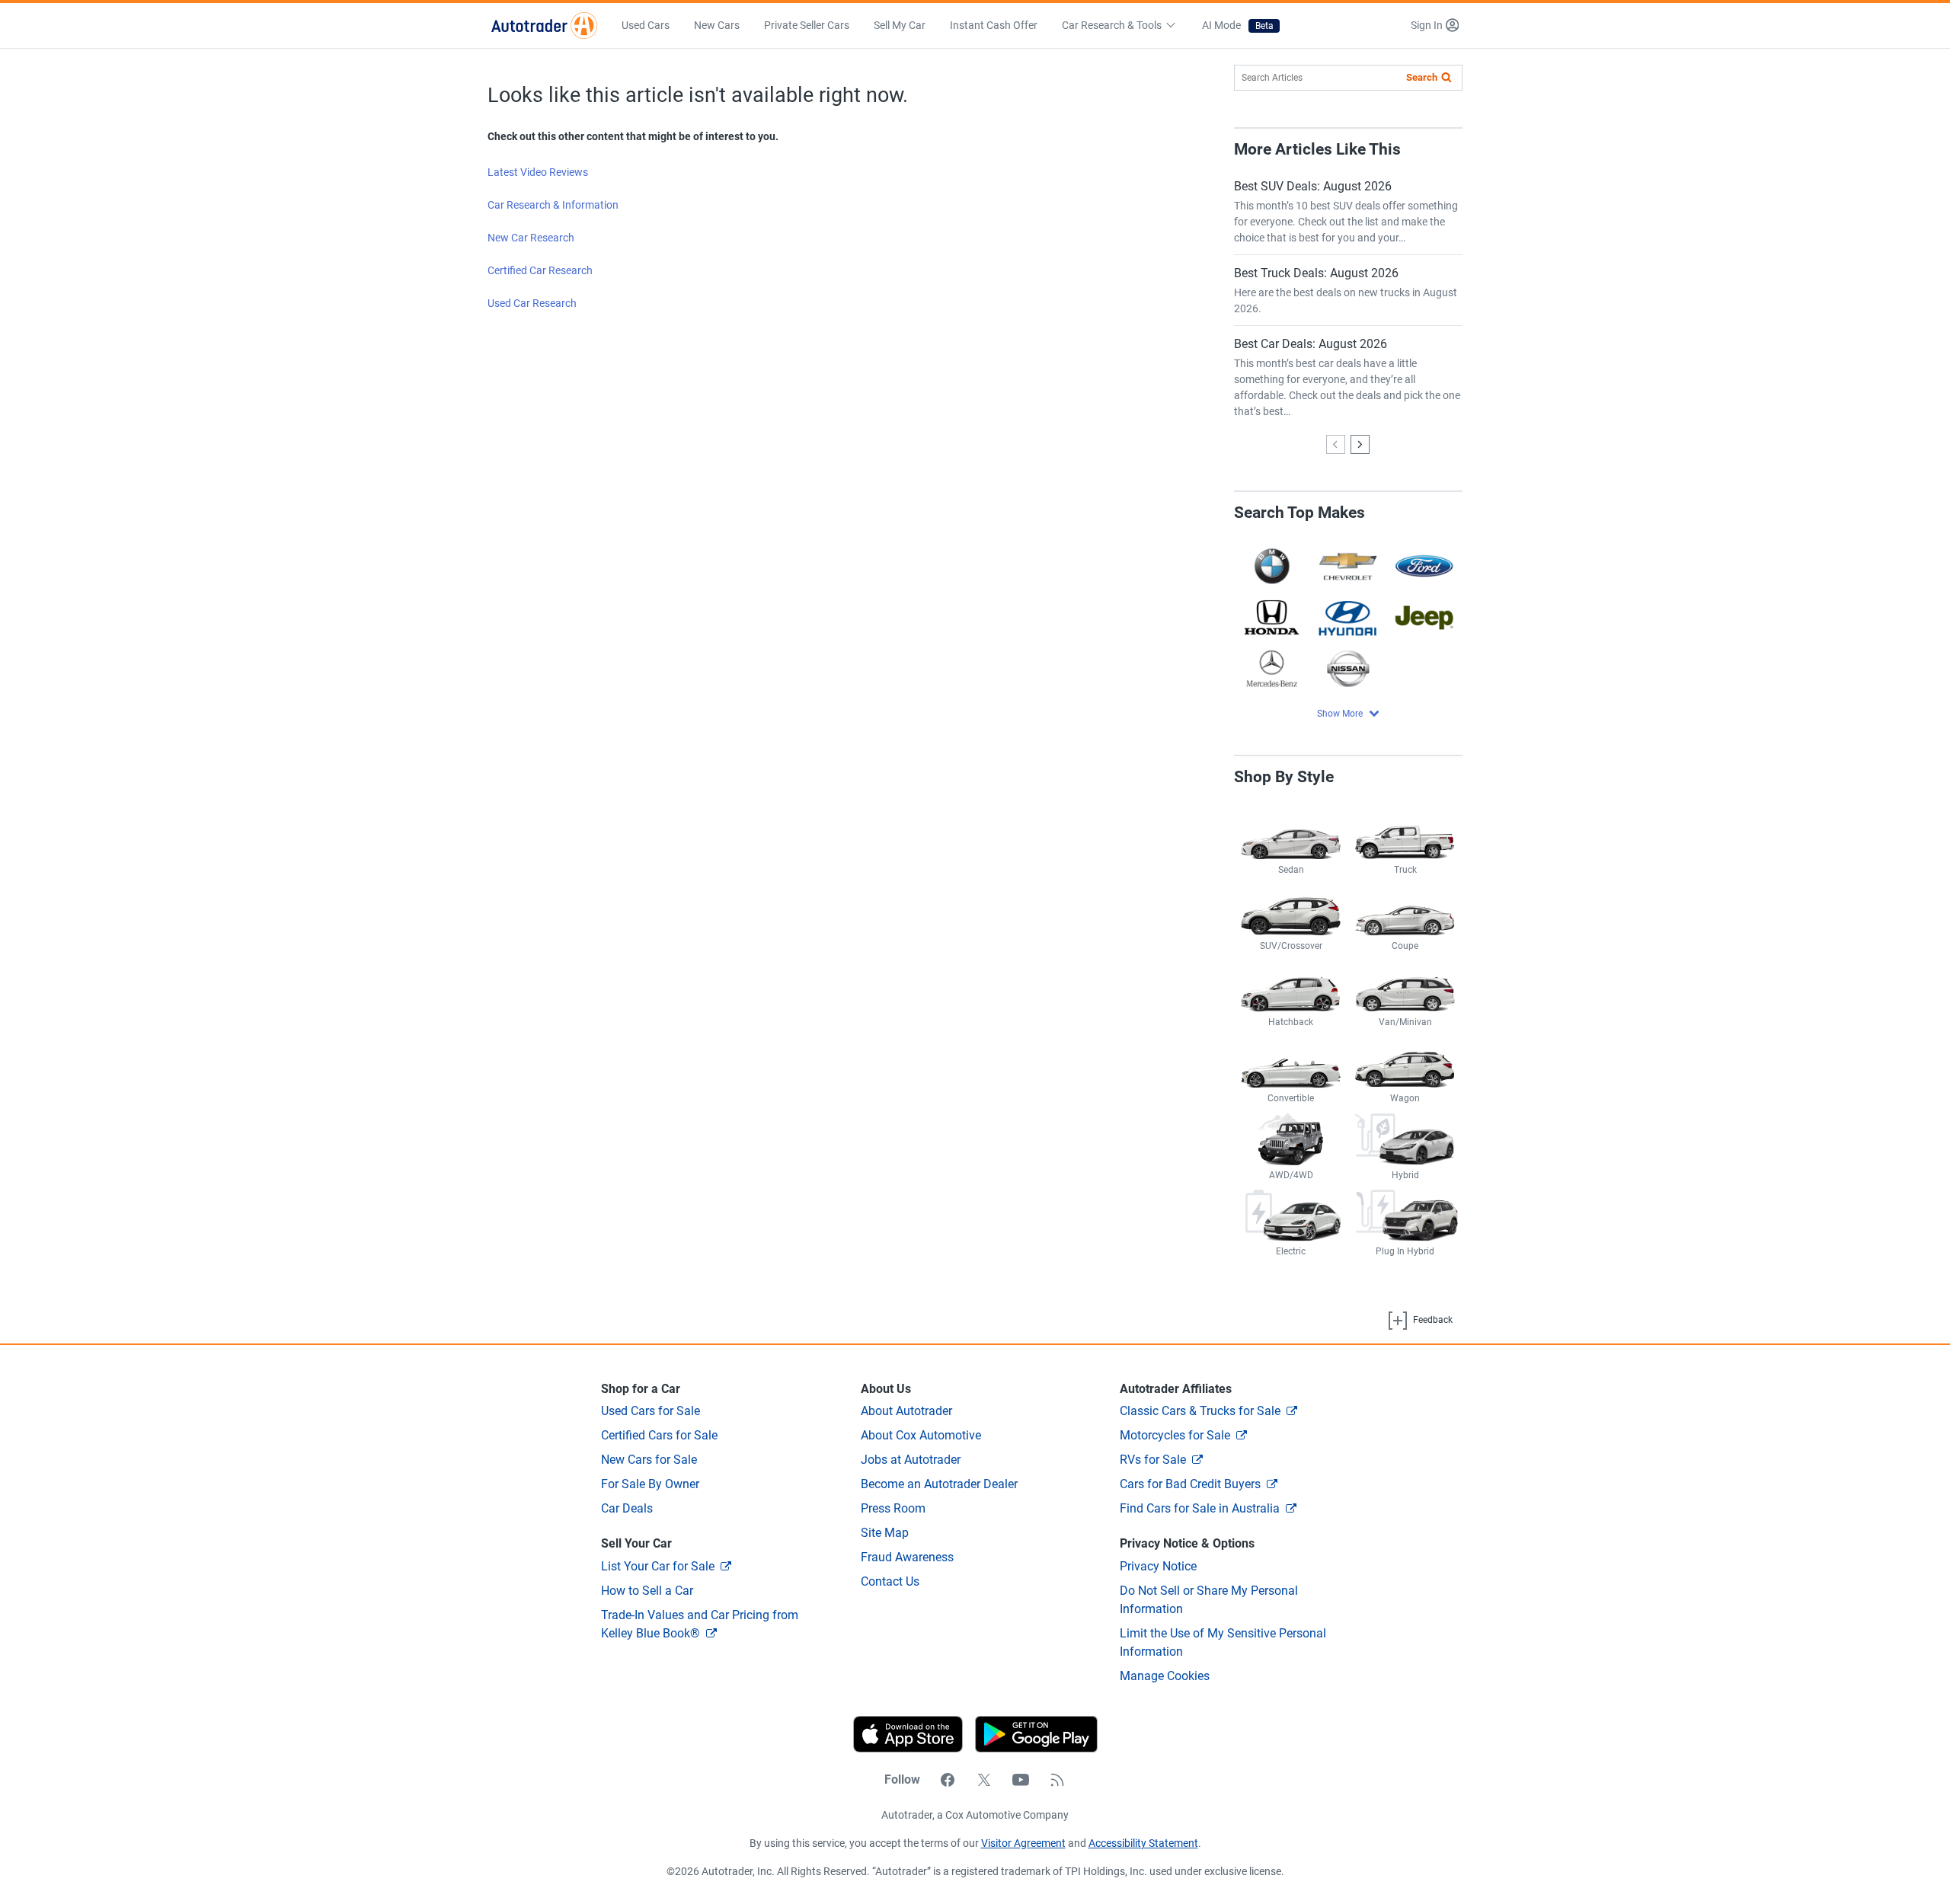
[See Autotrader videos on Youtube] (1021, 1780)
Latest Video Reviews (538, 172)
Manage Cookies (1165, 1676)
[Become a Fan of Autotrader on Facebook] (948, 1780)
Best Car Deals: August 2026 (1311, 344)
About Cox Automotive (921, 1435)
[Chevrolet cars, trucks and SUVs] (1348, 565)
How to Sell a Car (647, 1591)
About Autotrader (906, 1411)
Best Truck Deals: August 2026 (1316, 273)
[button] (1435, 26)
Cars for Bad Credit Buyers (1190, 1484)
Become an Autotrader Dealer (939, 1484)
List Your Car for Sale (658, 1566)
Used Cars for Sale (651, 1411)
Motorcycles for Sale (1175, 1435)
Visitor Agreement (1023, 1843)
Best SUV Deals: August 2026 (1313, 186)
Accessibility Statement (1143, 1843)
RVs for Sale (1153, 1460)
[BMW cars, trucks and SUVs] (1272, 565)
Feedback (1432, 1320)
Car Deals (627, 1508)
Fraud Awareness (907, 1557)
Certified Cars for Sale (659, 1435)
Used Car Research (532, 303)
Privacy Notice (1158, 1566)
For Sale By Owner (650, 1484)
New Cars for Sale (649, 1460)
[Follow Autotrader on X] (984, 1780)
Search (1422, 77)
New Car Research (531, 238)
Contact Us (890, 1581)
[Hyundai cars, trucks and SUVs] (1348, 617)
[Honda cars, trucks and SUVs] (1272, 617)
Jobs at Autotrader (911, 1460)
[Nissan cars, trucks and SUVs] (1348, 668)
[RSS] (1057, 1780)
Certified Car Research (540, 270)
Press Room (893, 1508)
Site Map (885, 1533)
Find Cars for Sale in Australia (1200, 1508)
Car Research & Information (553, 205)
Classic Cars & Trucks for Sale (1200, 1411)
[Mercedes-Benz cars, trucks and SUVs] (1272, 668)
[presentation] (1030, 1734)
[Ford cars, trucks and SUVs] (1424, 565)
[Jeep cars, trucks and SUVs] (1424, 617)
